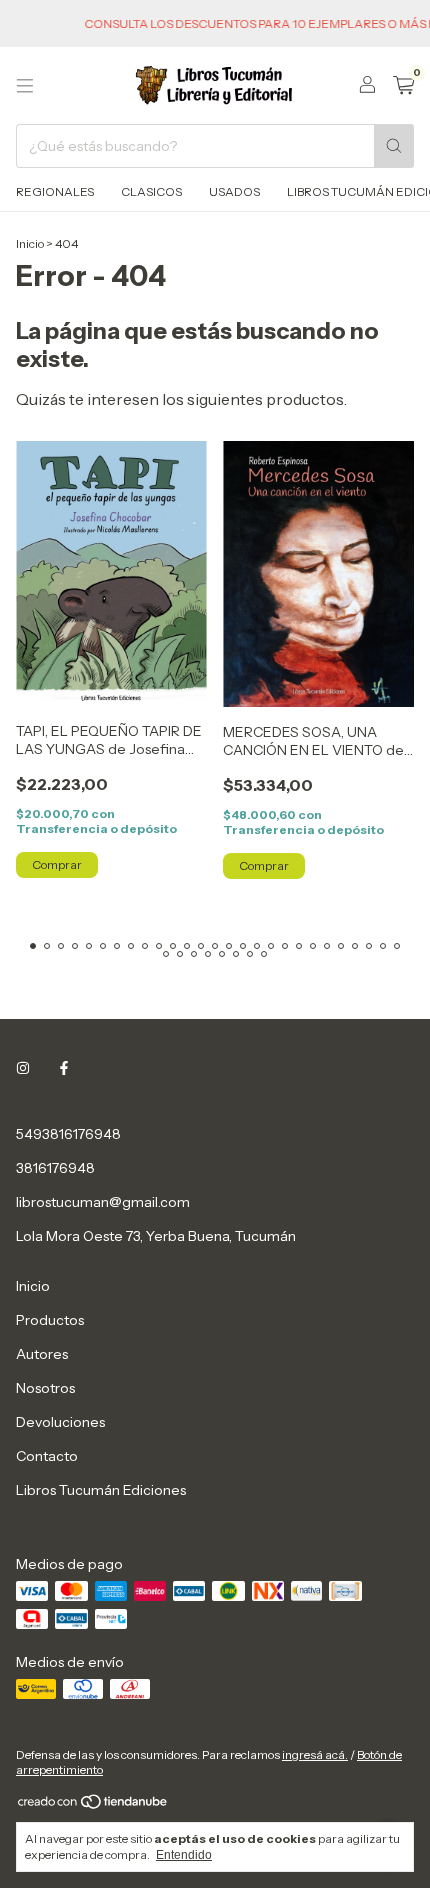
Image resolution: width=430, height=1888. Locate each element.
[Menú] (25, 86)
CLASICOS (151, 191)
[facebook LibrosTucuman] (64, 1068)
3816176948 (55, 1168)
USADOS (234, 191)
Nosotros (45, 1388)
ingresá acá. (315, 1754)
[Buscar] (394, 146)
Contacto (47, 1456)
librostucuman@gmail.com (103, 1202)
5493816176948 (68, 1134)
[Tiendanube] (93, 1806)
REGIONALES (55, 191)
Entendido (184, 1855)
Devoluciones (60, 1422)
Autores (42, 1354)
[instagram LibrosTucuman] (23, 1068)
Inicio (30, 243)
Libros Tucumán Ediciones (101, 1490)
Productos (50, 1320)
